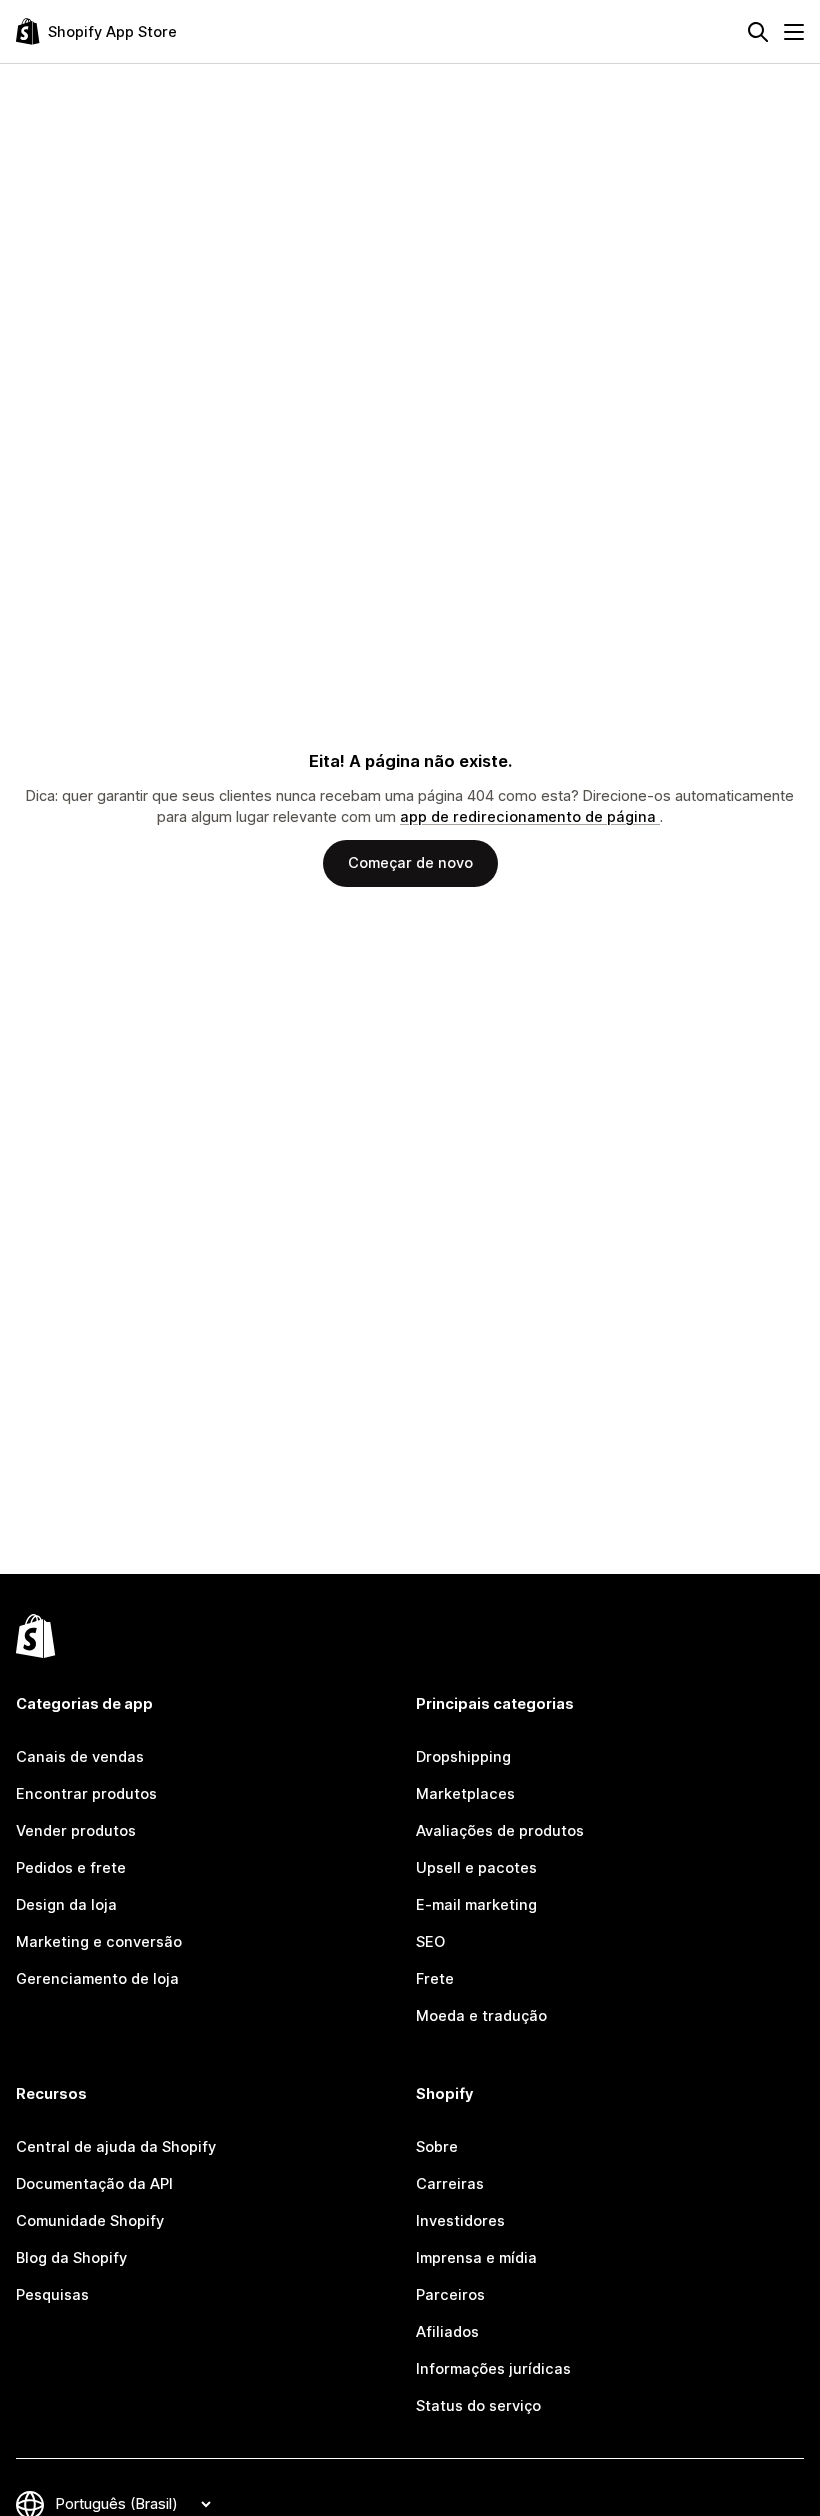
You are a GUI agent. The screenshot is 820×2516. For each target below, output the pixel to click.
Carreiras (450, 2184)
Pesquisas (52, 2295)
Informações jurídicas (493, 2369)
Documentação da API (94, 2184)
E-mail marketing (476, 1905)
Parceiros (450, 2295)
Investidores (460, 2221)
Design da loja (66, 1905)
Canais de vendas (80, 1757)
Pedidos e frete (71, 1868)
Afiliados (447, 2332)
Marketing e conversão (99, 1942)
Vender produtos (76, 1831)
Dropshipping (463, 1757)
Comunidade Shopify (90, 2221)
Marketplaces (465, 1794)
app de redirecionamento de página (530, 817)
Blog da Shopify (71, 2258)
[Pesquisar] (758, 32)
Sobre (437, 2147)
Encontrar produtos (86, 1794)
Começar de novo (410, 863)
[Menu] (794, 32)
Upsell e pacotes (476, 1868)
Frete (435, 1979)
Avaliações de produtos (500, 1831)
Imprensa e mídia (476, 2258)
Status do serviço (478, 2406)
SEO (430, 1942)
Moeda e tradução (481, 2016)
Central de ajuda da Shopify (116, 2147)
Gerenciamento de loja (97, 1979)
